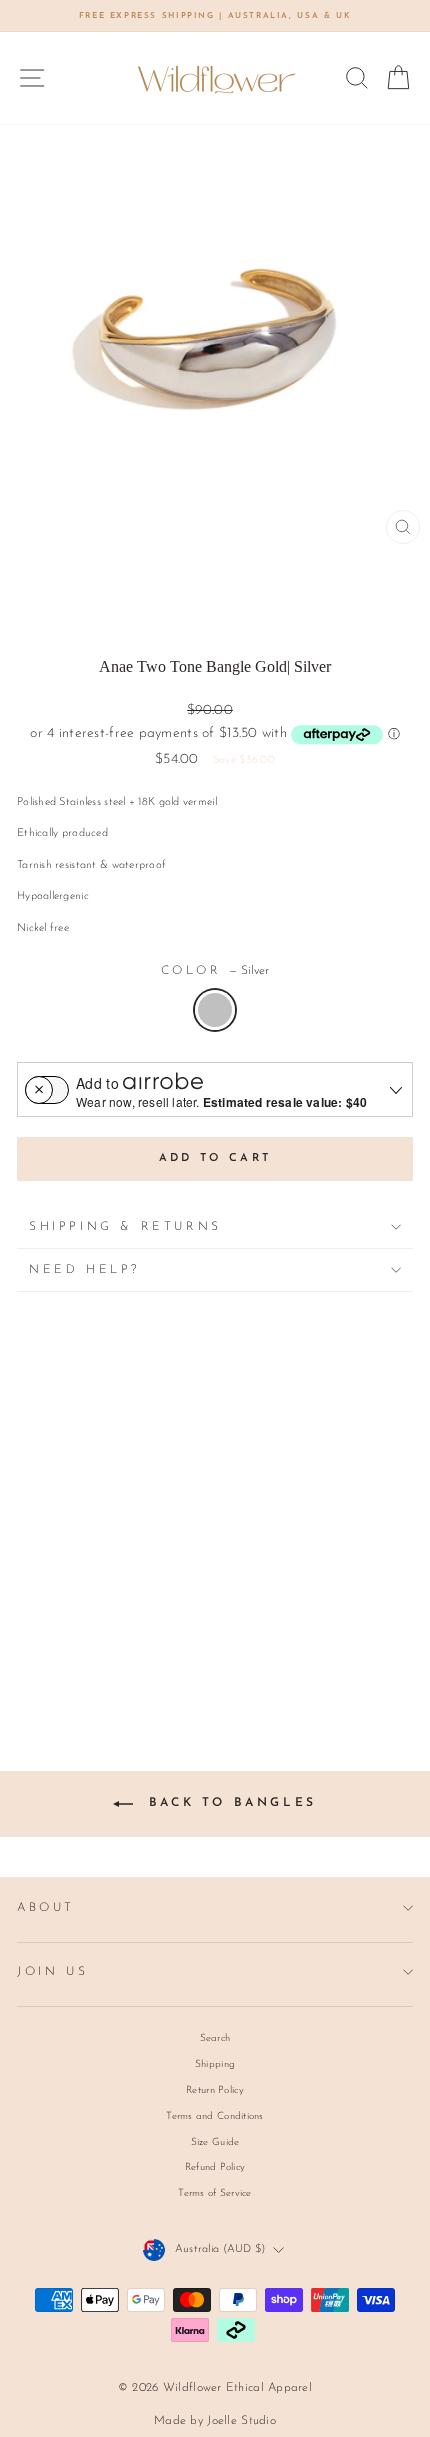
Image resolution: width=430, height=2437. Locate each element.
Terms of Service (214, 2193)
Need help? (84, 1270)
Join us (52, 1972)
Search (215, 2038)
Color (215, 971)
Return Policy (215, 2090)
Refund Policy (215, 2167)
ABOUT (46, 1908)
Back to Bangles (229, 1803)
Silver (215, 1010)
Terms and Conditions (215, 2116)
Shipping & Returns (125, 1227)
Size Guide (215, 2142)
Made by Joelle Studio (215, 2421)
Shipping (215, 2064)
